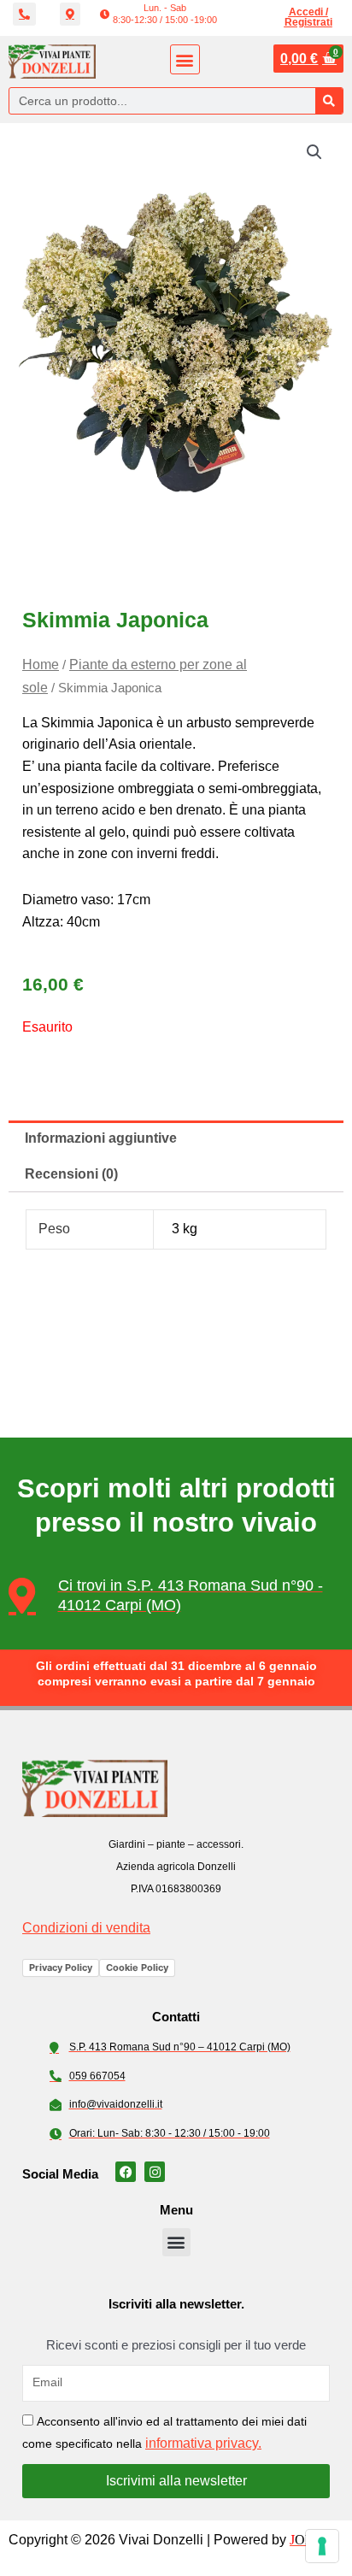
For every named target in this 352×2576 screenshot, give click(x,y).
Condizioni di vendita (86, 1928)
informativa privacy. (203, 2443)
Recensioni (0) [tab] (71, 1174)
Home (41, 665)
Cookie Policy (137, 1967)
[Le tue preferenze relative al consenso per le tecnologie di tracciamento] (322, 2546)
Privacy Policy (61, 1967)
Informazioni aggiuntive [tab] (101, 1138)
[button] (158, 14)
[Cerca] (329, 101)
